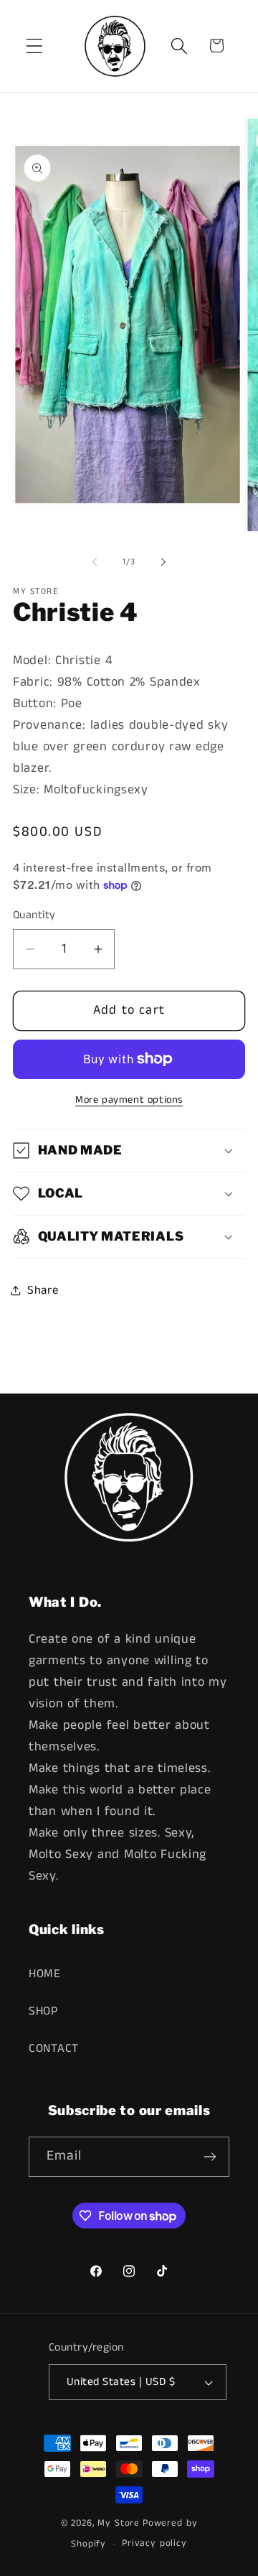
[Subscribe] (210, 2157)
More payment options (129, 1100)
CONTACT (54, 2049)
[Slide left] (95, 562)
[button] (35, 46)
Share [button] (43, 1291)
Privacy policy (154, 2543)
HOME (45, 1974)
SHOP (43, 2011)
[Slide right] (163, 562)
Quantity (34, 915)
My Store (119, 2523)
